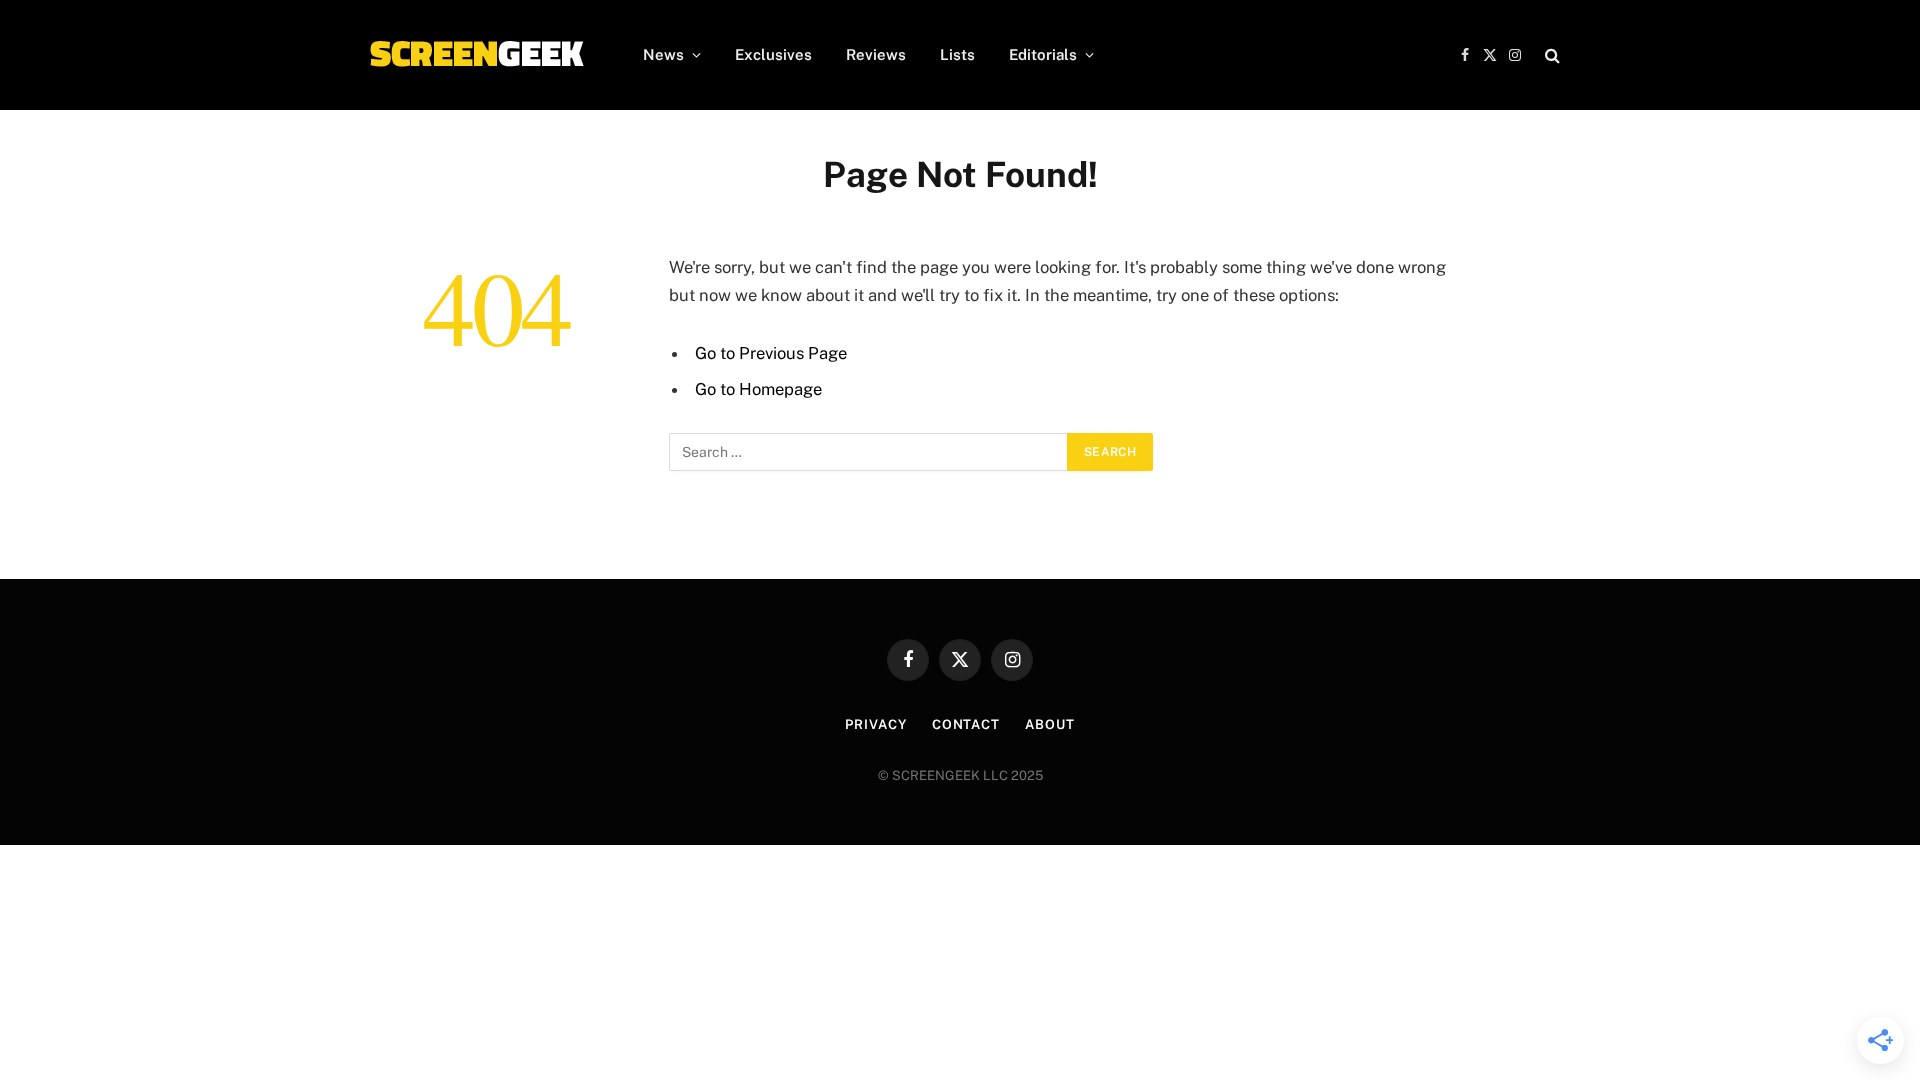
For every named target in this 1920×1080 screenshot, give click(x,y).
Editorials (1043, 54)
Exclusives (773, 54)
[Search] (1550, 55)
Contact (966, 724)
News (663, 54)
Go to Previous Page (771, 353)
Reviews (876, 54)
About (1050, 724)
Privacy (875, 724)
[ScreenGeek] (475, 55)
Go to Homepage (758, 389)
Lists (957, 54)
